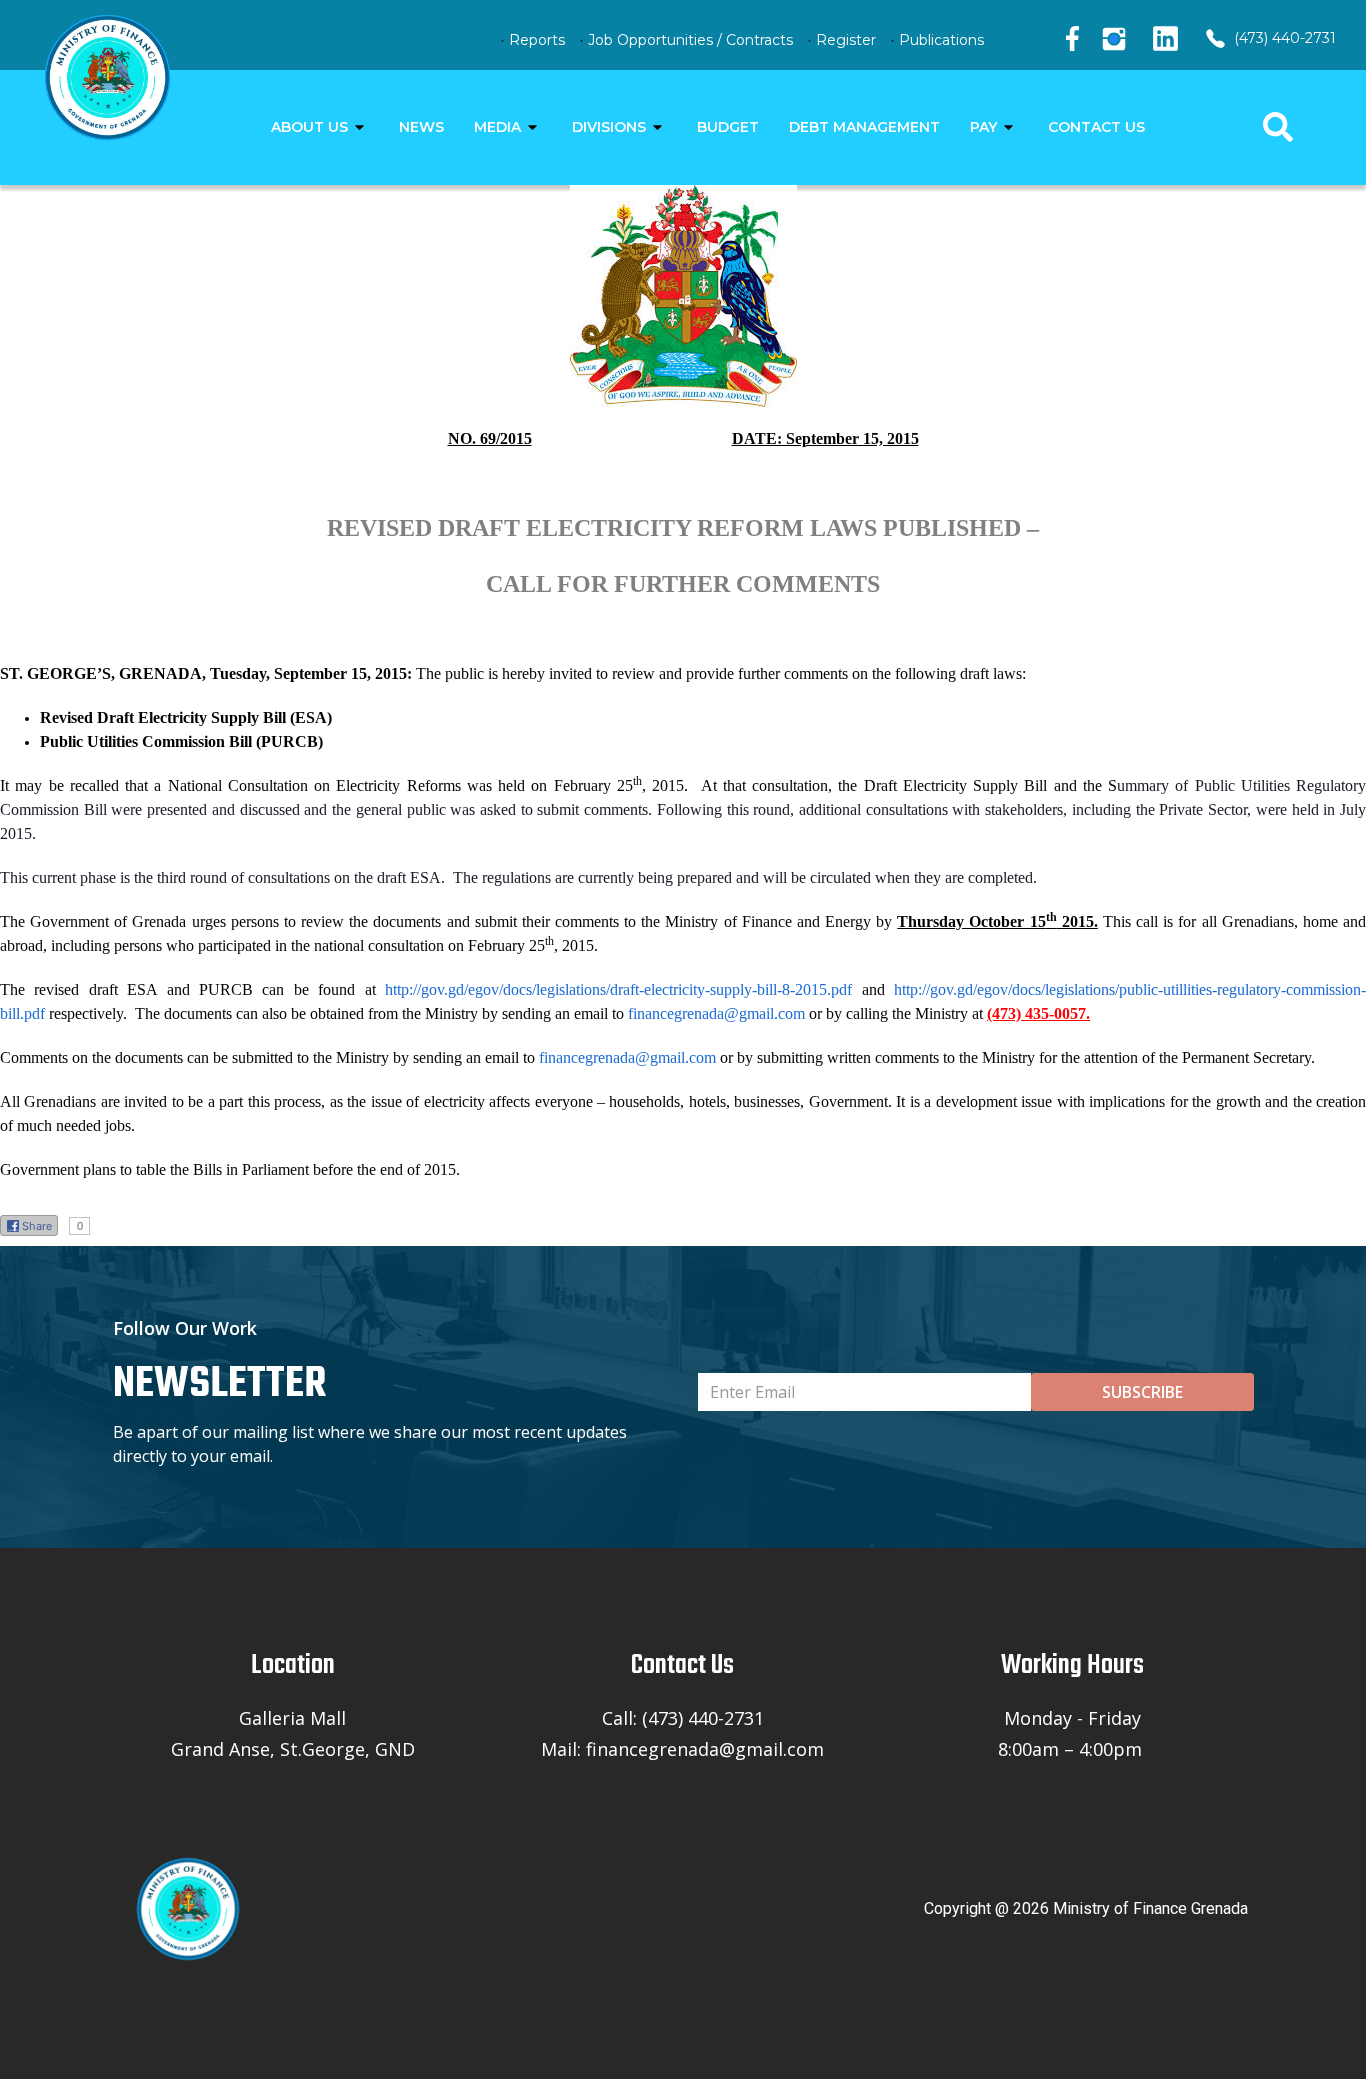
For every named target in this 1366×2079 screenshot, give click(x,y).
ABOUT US (309, 127)
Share (37, 1226)
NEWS (421, 127)
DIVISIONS (609, 127)
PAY (983, 127)
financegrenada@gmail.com (716, 1013)
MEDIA (497, 127)
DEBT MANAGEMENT (864, 127)
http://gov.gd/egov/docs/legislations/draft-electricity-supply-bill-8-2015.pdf (618, 989)
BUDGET (728, 127)
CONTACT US (1096, 127)
